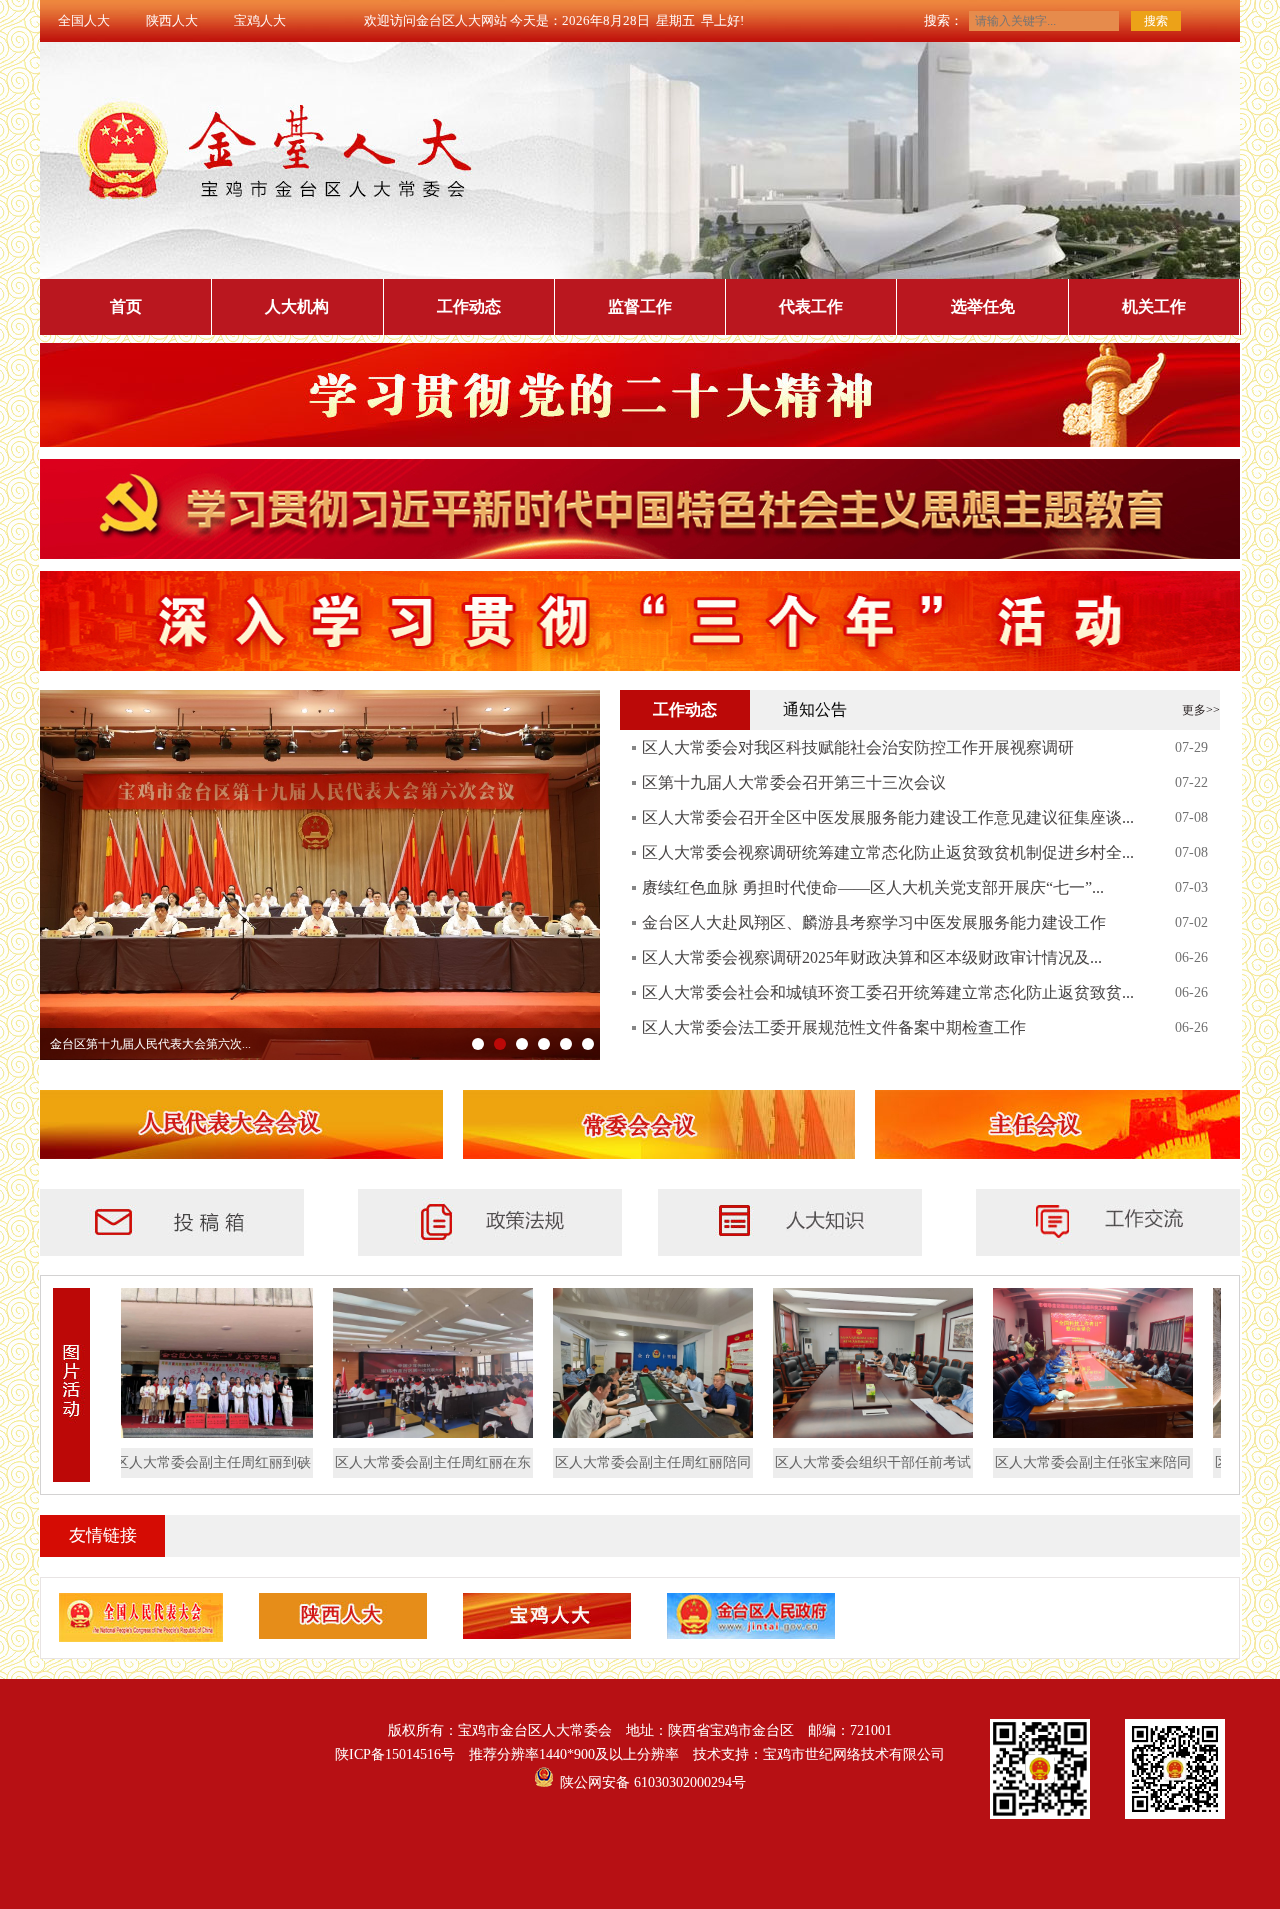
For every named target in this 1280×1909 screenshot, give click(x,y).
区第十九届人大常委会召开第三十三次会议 (794, 782)
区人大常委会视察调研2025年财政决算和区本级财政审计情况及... (872, 957)
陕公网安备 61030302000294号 (653, 1782)
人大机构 (297, 306)
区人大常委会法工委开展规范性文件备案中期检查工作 (834, 1027)
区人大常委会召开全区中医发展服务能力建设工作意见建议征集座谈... (888, 817)
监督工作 (640, 306)
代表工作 (811, 306)
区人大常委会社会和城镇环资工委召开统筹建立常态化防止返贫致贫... (888, 992)
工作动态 (469, 306)
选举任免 (983, 306)
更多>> (1201, 710)
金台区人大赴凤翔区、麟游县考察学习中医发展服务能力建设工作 (874, 922)
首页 (126, 306)
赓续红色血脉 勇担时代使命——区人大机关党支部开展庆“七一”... (873, 887)
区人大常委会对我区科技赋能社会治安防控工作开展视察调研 (858, 747)
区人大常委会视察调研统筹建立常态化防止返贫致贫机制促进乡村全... (888, 852)
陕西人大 (172, 20)
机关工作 (1154, 306)
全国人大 (84, 20)
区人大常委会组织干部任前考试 (837, 1462)
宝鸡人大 (260, 20)
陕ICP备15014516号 (395, 1754)
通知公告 (815, 709)
